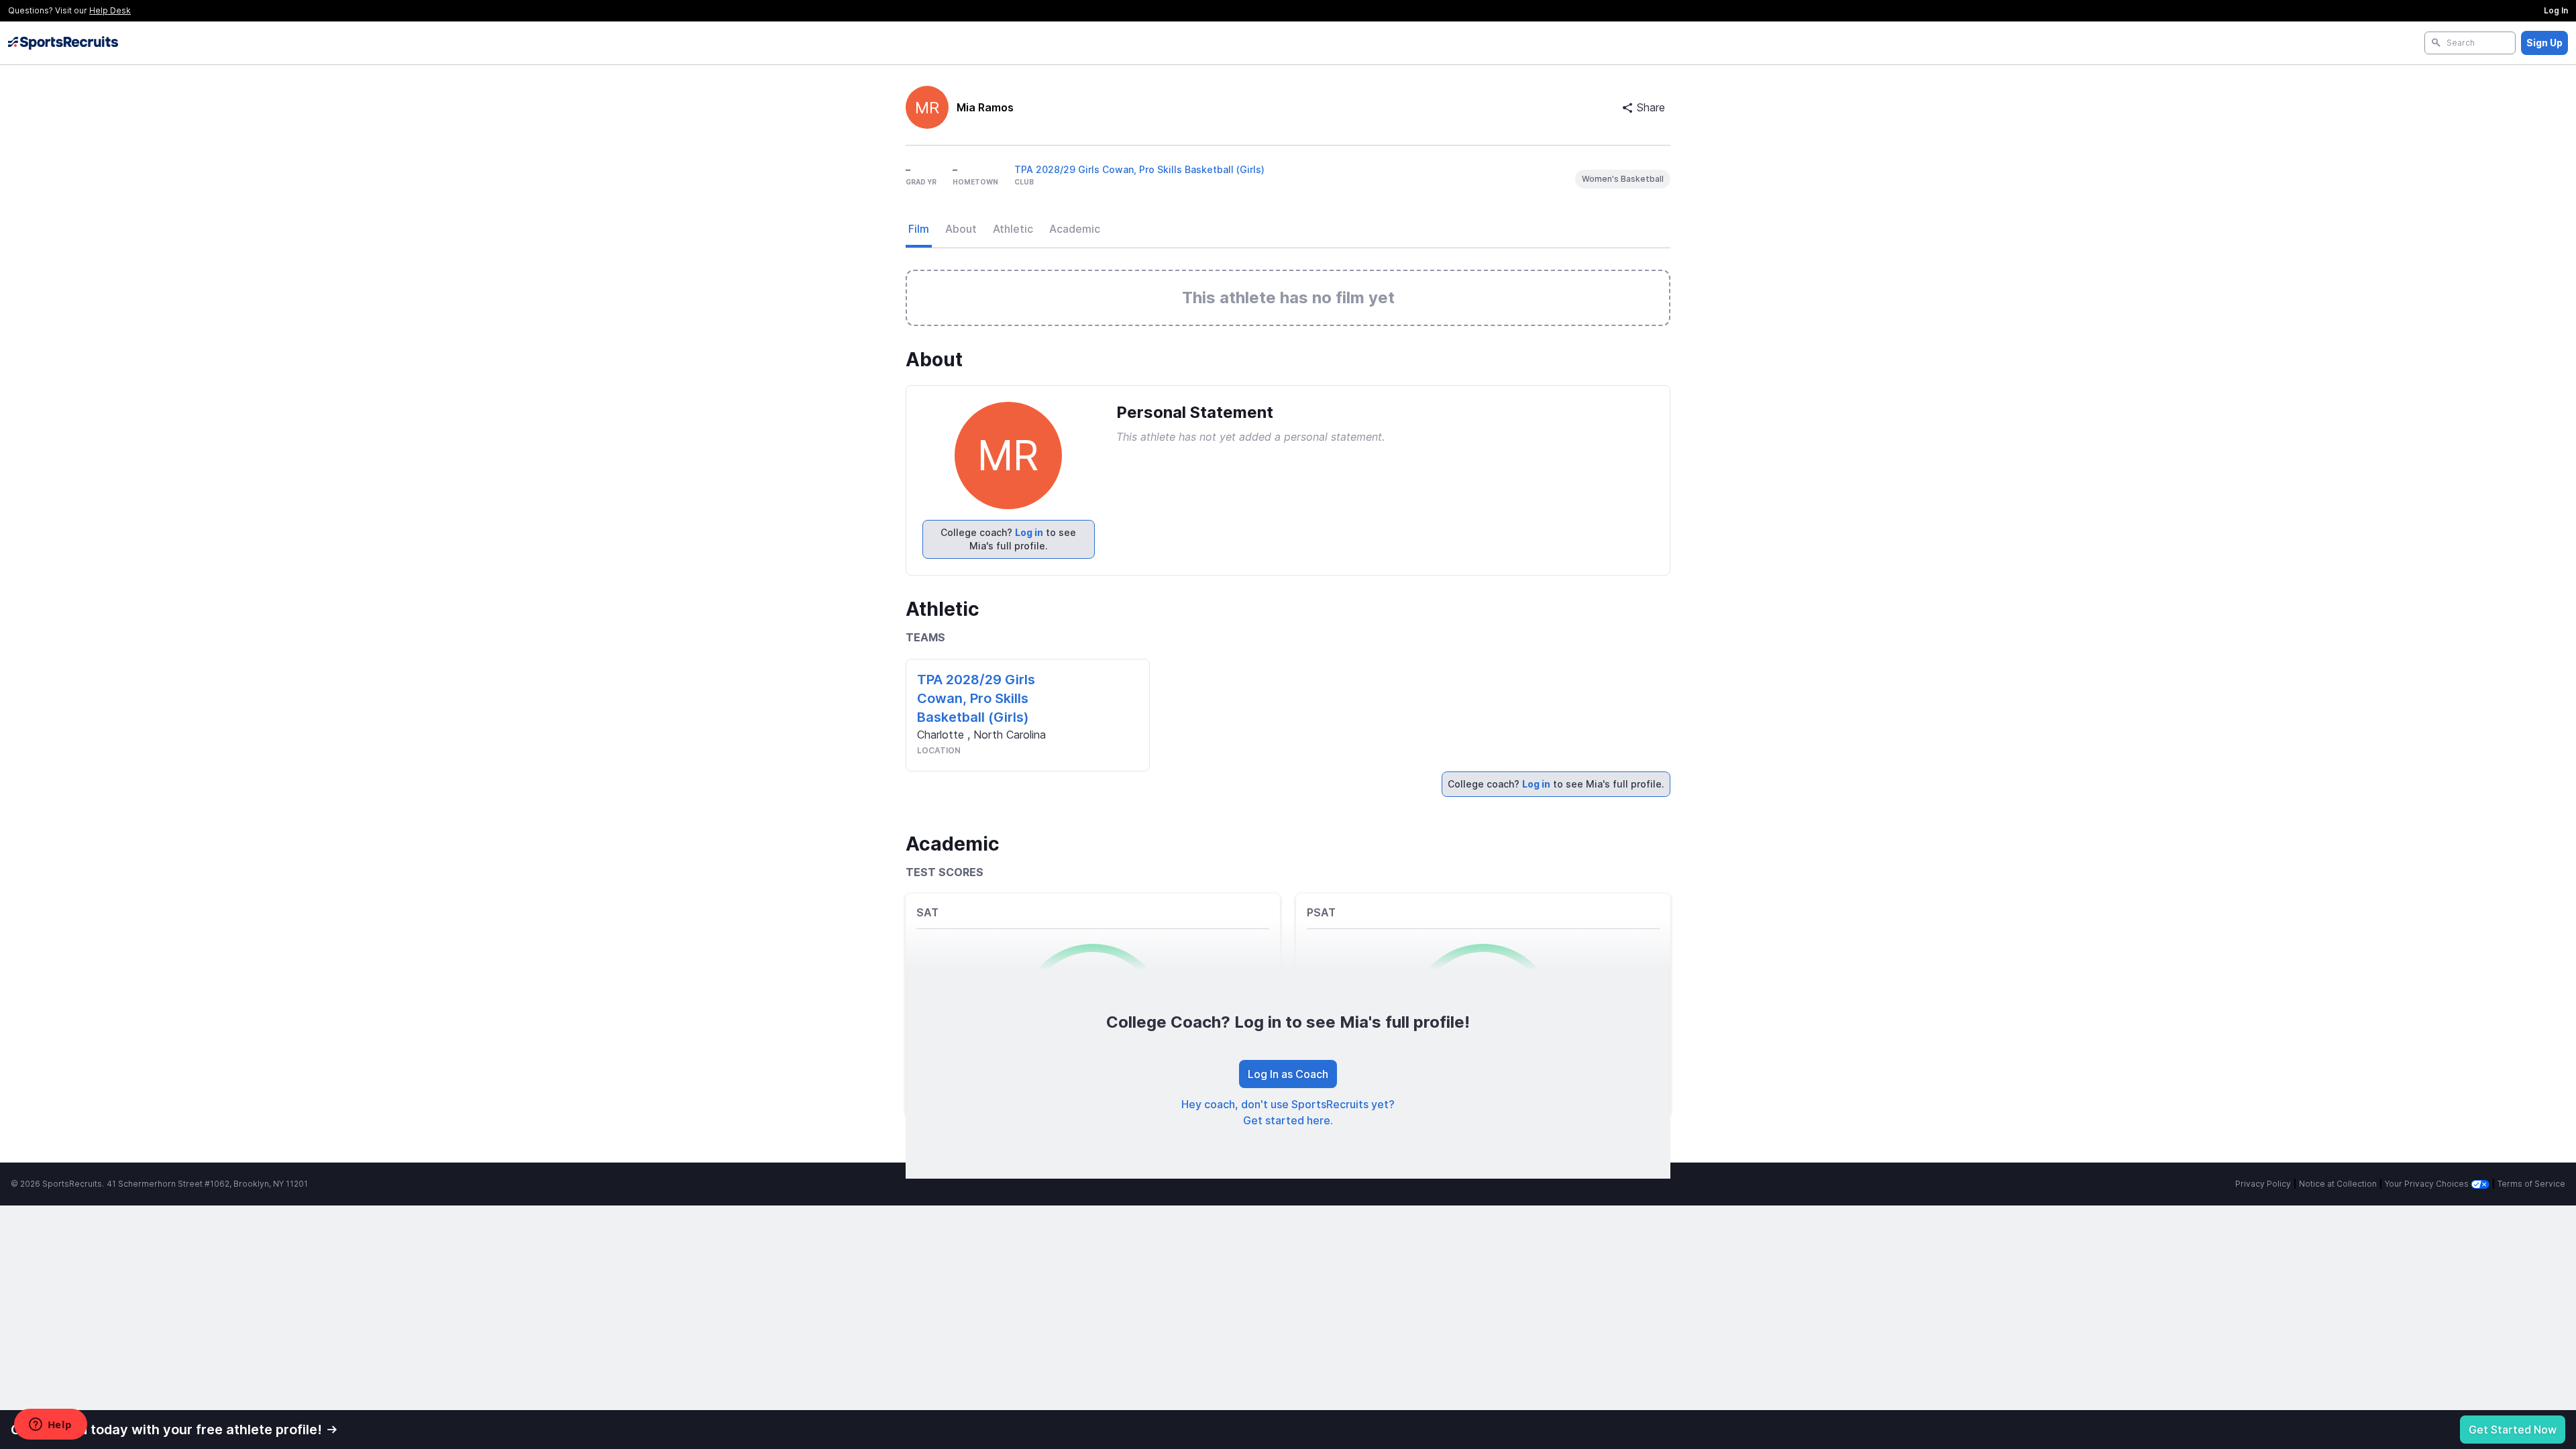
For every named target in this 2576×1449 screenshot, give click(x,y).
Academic (1075, 229)
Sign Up (2544, 43)
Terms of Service (2531, 1184)
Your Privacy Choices (2428, 1184)
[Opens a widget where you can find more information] (50, 1426)
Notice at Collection (2338, 1184)
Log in (1029, 532)
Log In (2556, 10)
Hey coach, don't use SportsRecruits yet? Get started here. (1288, 1112)
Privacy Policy (2263, 1184)
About (961, 229)
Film (919, 229)
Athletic (1013, 229)
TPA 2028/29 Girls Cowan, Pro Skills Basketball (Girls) (1139, 169)
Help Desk (110, 10)
